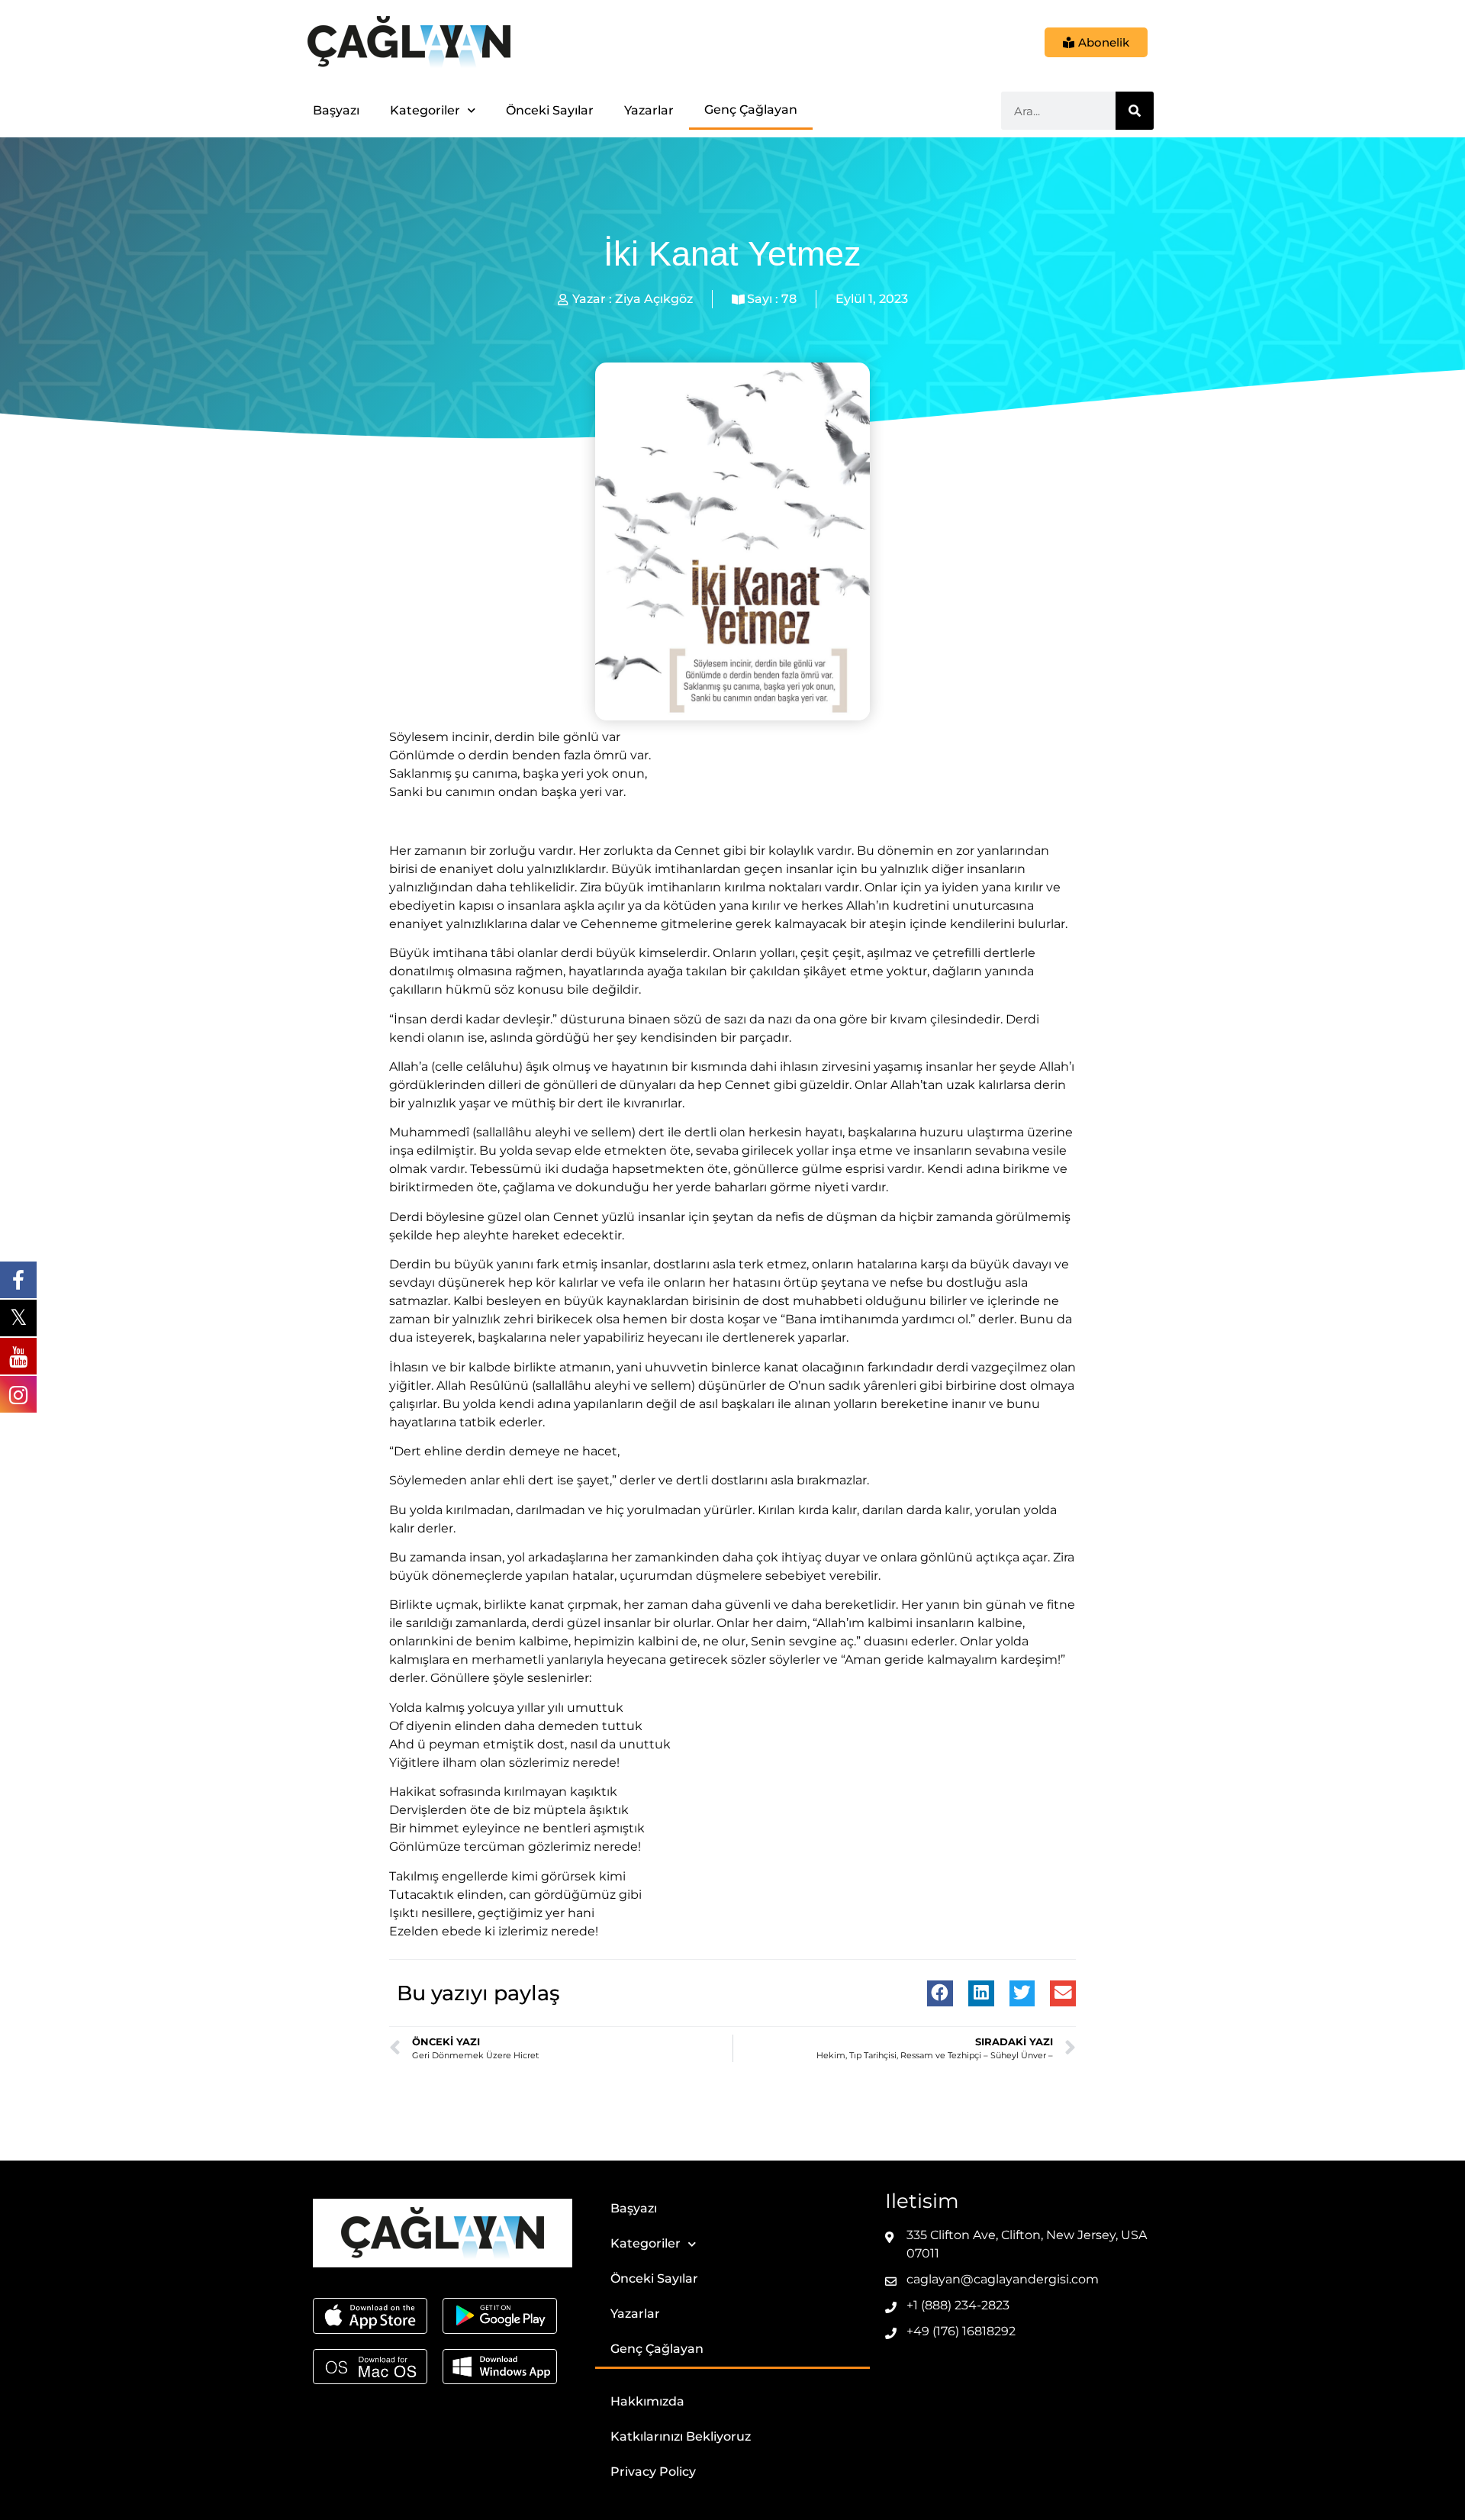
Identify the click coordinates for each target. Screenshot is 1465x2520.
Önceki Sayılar (550, 110)
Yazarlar (649, 110)
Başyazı (336, 110)
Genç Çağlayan (751, 110)
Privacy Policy (653, 2472)
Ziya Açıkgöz (654, 299)
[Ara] (1135, 111)
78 (789, 299)
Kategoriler (425, 110)
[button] (940, 1993)
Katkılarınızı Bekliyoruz (681, 2436)
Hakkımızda (647, 2401)
